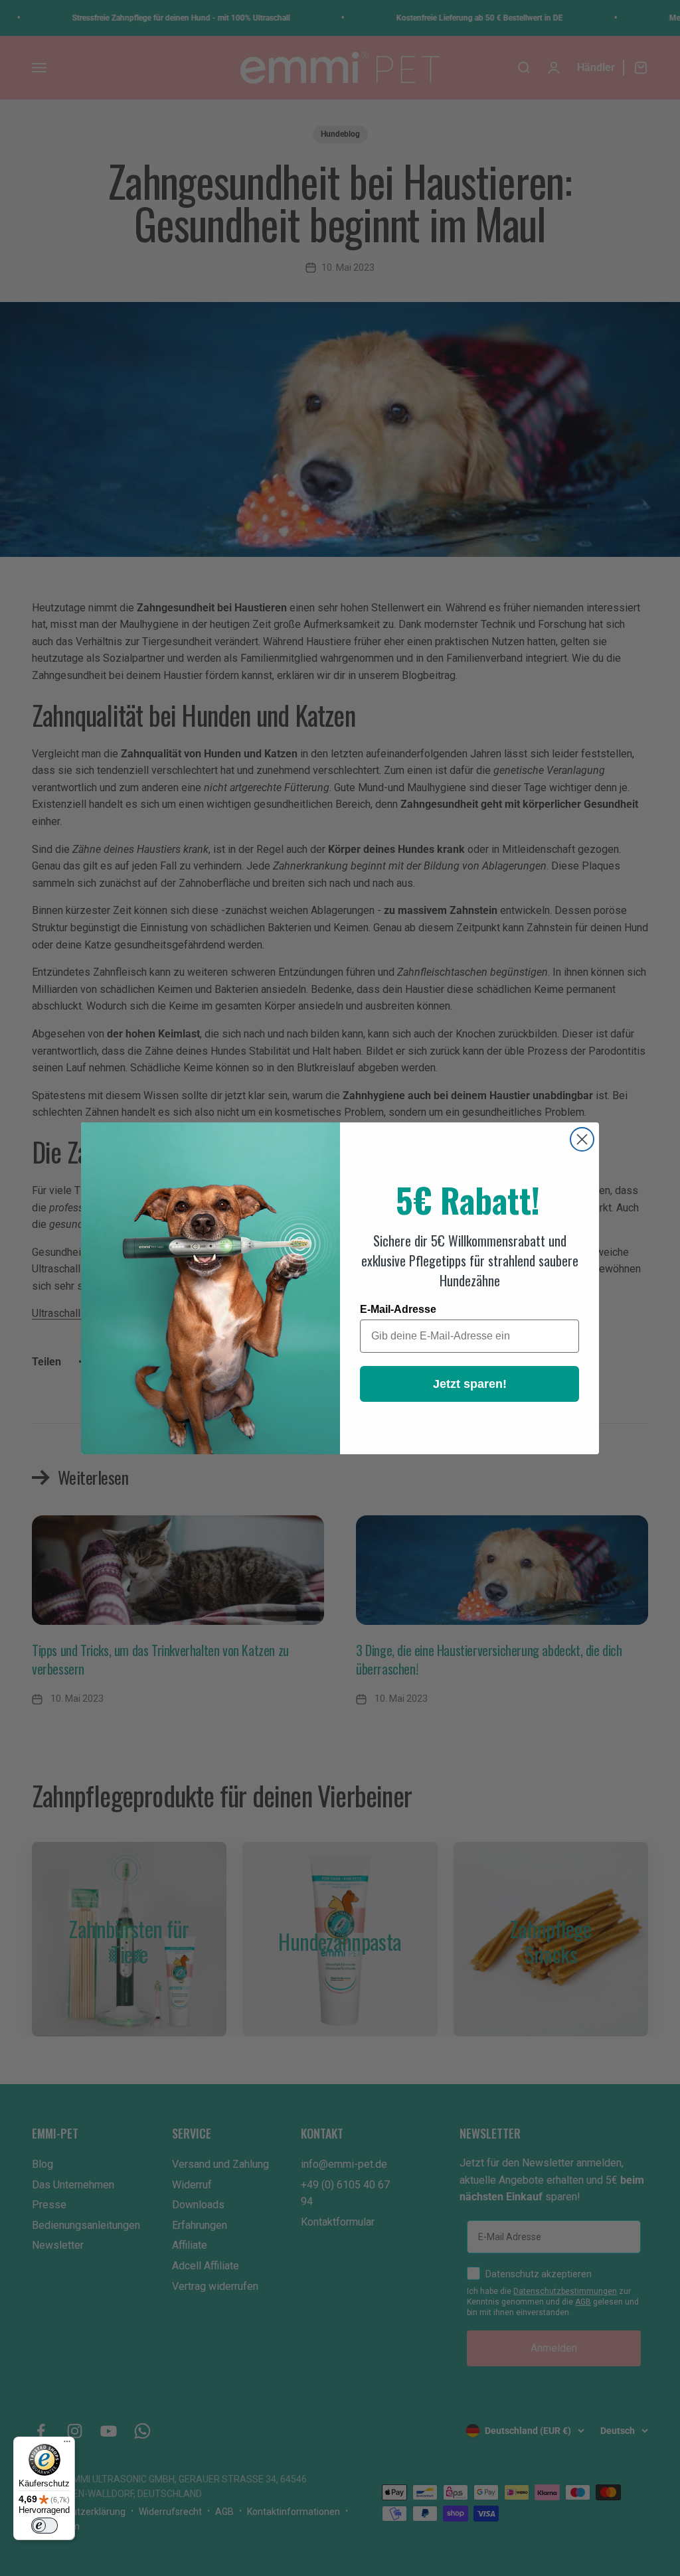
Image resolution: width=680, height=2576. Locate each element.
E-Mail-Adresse (398, 1309)
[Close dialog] (582, 1139)
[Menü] (67, 2445)
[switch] (44, 2526)
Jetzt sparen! (470, 1384)
